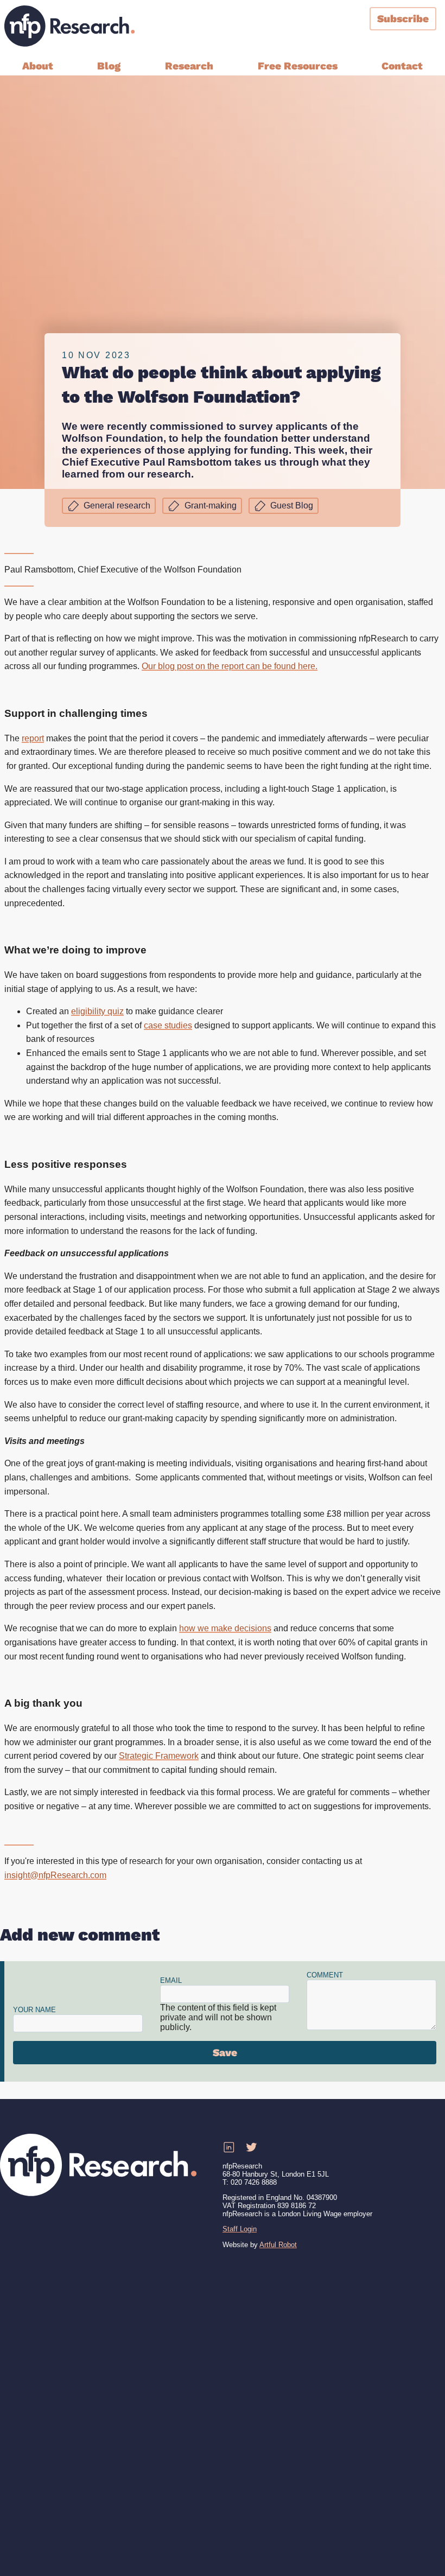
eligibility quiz (97, 1011)
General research (117, 505)
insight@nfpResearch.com (55, 1875)
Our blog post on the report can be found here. (230, 666)
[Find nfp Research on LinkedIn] (228, 2148)
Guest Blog (292, 505)
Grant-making (211, 505)
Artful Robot (278, 2245)
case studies (168, 1025)
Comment (325, 1975)
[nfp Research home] (69, 26)
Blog (109, 66)
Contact (402, 66)
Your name (34, 2010)
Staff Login (240, 2229)
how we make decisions (225, 1628)
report (33, 738)
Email (171, 1980)
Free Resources (298, 66)
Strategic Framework (159, 1756)
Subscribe (403, 19)
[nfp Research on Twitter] (251, 2148)
